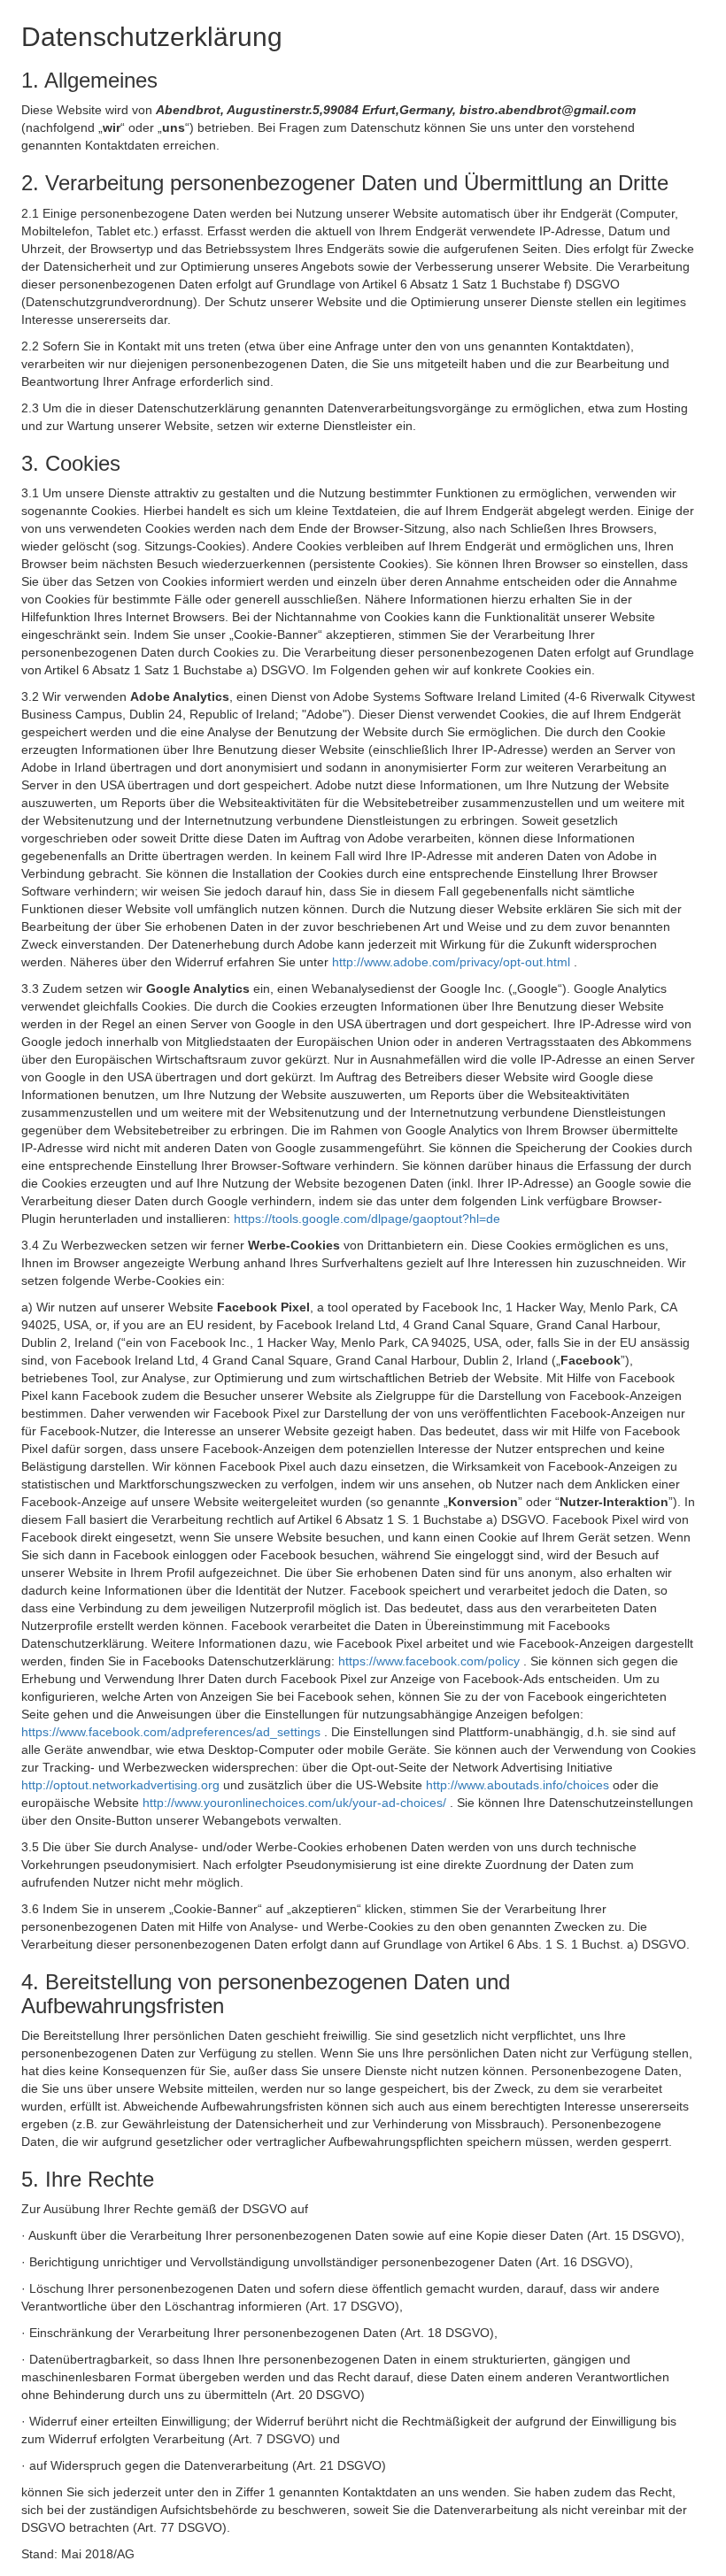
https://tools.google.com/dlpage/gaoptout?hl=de (367, 1219)
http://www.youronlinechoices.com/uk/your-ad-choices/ (296, 1803)
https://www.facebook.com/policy (431, 1661)
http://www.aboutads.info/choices (519, 1785)
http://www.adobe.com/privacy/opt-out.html (453, 962)
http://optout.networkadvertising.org (122, 1785)
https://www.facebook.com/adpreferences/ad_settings (173, 1732)
